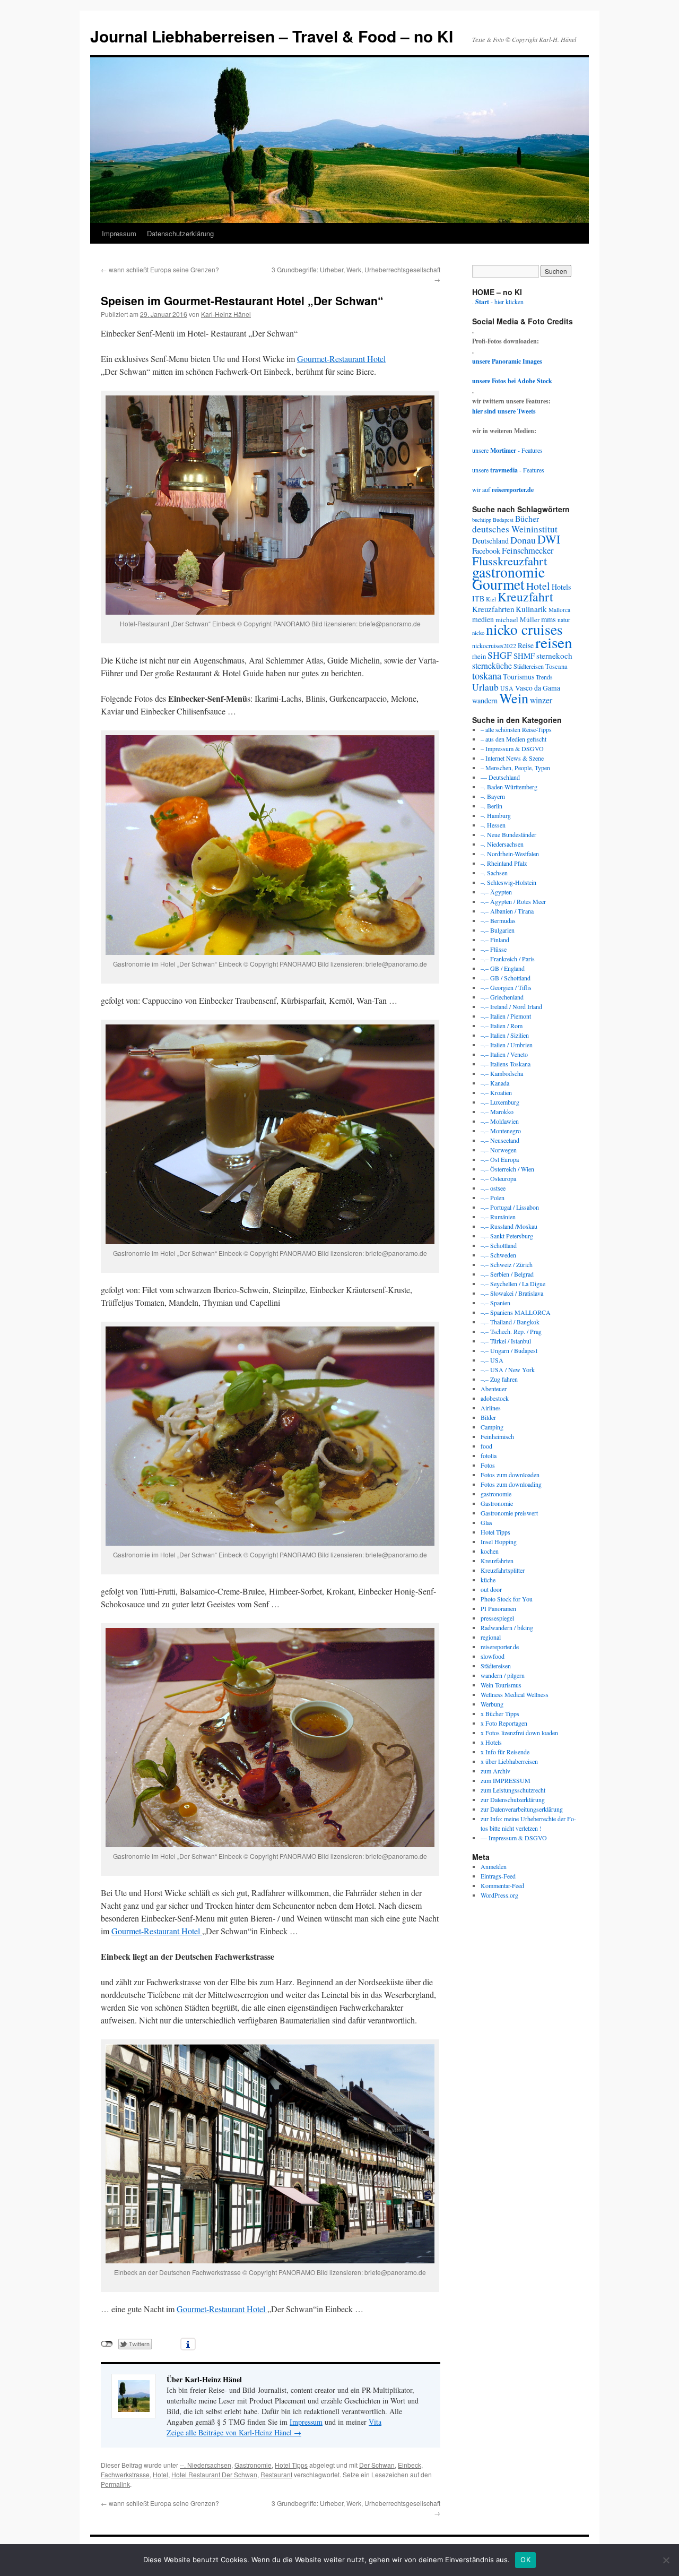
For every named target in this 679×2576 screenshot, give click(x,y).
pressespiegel (497, 1618)
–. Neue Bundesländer (508, 834)
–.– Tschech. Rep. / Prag (511, 1331)
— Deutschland (500, 777)
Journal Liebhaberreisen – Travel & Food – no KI (272, 36)
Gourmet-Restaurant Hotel (341, 359)
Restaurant (276, 2474)
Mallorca (559, 610)
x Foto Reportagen (504, 1723)
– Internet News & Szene (512, 758)
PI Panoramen (498, 1608)
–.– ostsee (493, 1188)
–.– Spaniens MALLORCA (516, 1312)
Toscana (556, 666)
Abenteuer (494, 1389)
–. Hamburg (496, 815)
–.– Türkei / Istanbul (506, 1341)
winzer (541, 700)
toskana (487, 675)
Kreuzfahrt (525, 597)
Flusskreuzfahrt (510, 561)
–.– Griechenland (502, 997)
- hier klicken (499, 301)
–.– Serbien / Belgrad (507, 1274)
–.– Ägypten (496, 892)
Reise (526, 645)
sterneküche (492, 665)
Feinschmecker (528, 550)
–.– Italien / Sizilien (505, 1035)
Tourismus (519, 677)
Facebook (486, 551)
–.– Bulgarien (498, 930)
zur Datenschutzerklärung (513, 1799)
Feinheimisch (497, 1436)
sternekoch (554, 656)
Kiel (491, 599)
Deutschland (490, 541)
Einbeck (410, 2465)
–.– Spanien (495, 1303)
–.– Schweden (498, 1255)
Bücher (527, 518)
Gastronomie (253, 2465)
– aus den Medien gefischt (513, 739)
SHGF (500, 655)
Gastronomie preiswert (509, 1513)
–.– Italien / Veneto (504, 1054)
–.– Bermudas (498, 920)
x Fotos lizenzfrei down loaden (519, 1733)
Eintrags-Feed (498, 1876)
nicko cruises (524, 629)
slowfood (493, 1656)
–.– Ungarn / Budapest (509, 1350)
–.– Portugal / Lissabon (510, 1207)
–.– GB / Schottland (506, 978)
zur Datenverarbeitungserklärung (522, 1809)
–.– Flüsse (494, 949)
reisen (554, 642)
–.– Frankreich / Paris (508, 959)
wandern (485, 700)
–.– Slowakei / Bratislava (512, 1293)
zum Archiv (495, 1771)
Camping (492, 1427)
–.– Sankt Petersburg (507, 1236)
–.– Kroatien (496, 1092)
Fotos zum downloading (511, 1484)
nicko (478, 633)
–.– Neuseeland (500, 1140)
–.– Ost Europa (500, 1159)
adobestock (495, 1398)
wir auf (503, 489)
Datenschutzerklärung (180, 233)
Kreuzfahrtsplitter (503, 1570)
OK (525, 2560)
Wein (514, 698)
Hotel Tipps (291, 2465)
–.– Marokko (497, 1112)
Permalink (115, 2484)
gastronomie (508, 572)
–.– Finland (495, 940)
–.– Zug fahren (499, 1379)
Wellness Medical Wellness (515, 1694)
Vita (375, 2422)
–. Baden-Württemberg (509, 787)
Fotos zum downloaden (510, 1475)
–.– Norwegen (499, 1150)
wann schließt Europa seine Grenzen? (160, 269)
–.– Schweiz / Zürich (507, 1264)
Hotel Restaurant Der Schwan (214, 2474)
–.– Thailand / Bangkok (510, 1322)
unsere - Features (507, 450)
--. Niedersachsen (206, 2465)
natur (564, 620)
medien (483, 619)
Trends (544, 677)
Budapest (503, 520)
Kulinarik (531, 609)
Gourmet (498, 584)
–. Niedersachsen (502, 844)
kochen (490, 1551)
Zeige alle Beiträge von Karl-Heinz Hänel (234, 2432)
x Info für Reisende (505, 1752)
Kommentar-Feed (502, 1885)
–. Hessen (493, 825)
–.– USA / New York (508, 1369)
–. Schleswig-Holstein (508, 882)
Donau (523, 540)
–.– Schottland (499, 1245)
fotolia (489, 1455)
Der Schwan (377, 2465)
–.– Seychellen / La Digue (513, 1283)
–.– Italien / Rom (502, 1026)
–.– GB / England (503, 968)
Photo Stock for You (507, 1599)
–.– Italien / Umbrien (507, 1045)
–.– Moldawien (500, 1121)
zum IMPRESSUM (506, 1780)
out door (491, 1589)
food (486, 1446)
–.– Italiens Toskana (506, 1064)
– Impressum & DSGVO (512, 748)
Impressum (119, 233)
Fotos (488, 1465)
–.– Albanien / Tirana (507, 911)
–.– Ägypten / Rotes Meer (513, 901)
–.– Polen (493, 1197)
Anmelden (494, 1866)
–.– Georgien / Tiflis (506, 987)
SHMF (524, 656)
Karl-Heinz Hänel (226, 314)
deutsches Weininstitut (515, 529)
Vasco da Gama (538, 688)
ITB (478, 598)
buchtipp (482, 520)
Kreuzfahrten (493, 609)
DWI (549, 539)
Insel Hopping (499, 1541)
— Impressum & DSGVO (514, 1838)
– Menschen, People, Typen (515, 768)
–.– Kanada (495, 1083)
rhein (479, 656)
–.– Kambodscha (502, 1073)
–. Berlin (491, 806)
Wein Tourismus (501, 1685)
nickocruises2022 (494, 645)
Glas (486, 1522)
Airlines (491, 1408)
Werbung (492, 1704)
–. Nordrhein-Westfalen (510, 854)
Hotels (561, 587)
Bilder (488, 1417)
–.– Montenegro (501, 1131)
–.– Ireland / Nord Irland (511, 1006)
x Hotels (491, 1742)
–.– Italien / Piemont (506, 1016)
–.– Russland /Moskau (509, 1226)
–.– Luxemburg (500, 1102)
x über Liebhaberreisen (509, 1761)
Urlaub (485, 687)
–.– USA (492, 1360)
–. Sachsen (494, 873)
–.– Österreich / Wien (507, 1169)
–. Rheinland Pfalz (504, 863)
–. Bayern (493, 796)
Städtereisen (529, 666)
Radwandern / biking (507, 1627)
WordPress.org (499, 1895)
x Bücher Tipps (500, 1713)
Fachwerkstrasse (125, 2474)
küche (488, 1580)
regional (491, 1637)
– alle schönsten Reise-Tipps (516, 729)
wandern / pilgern (503, 1675)
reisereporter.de (500, 1647)
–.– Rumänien (498, 1217)
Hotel (160, 2474)
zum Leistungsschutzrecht (513, 1790)
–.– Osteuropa (498, 1178)
